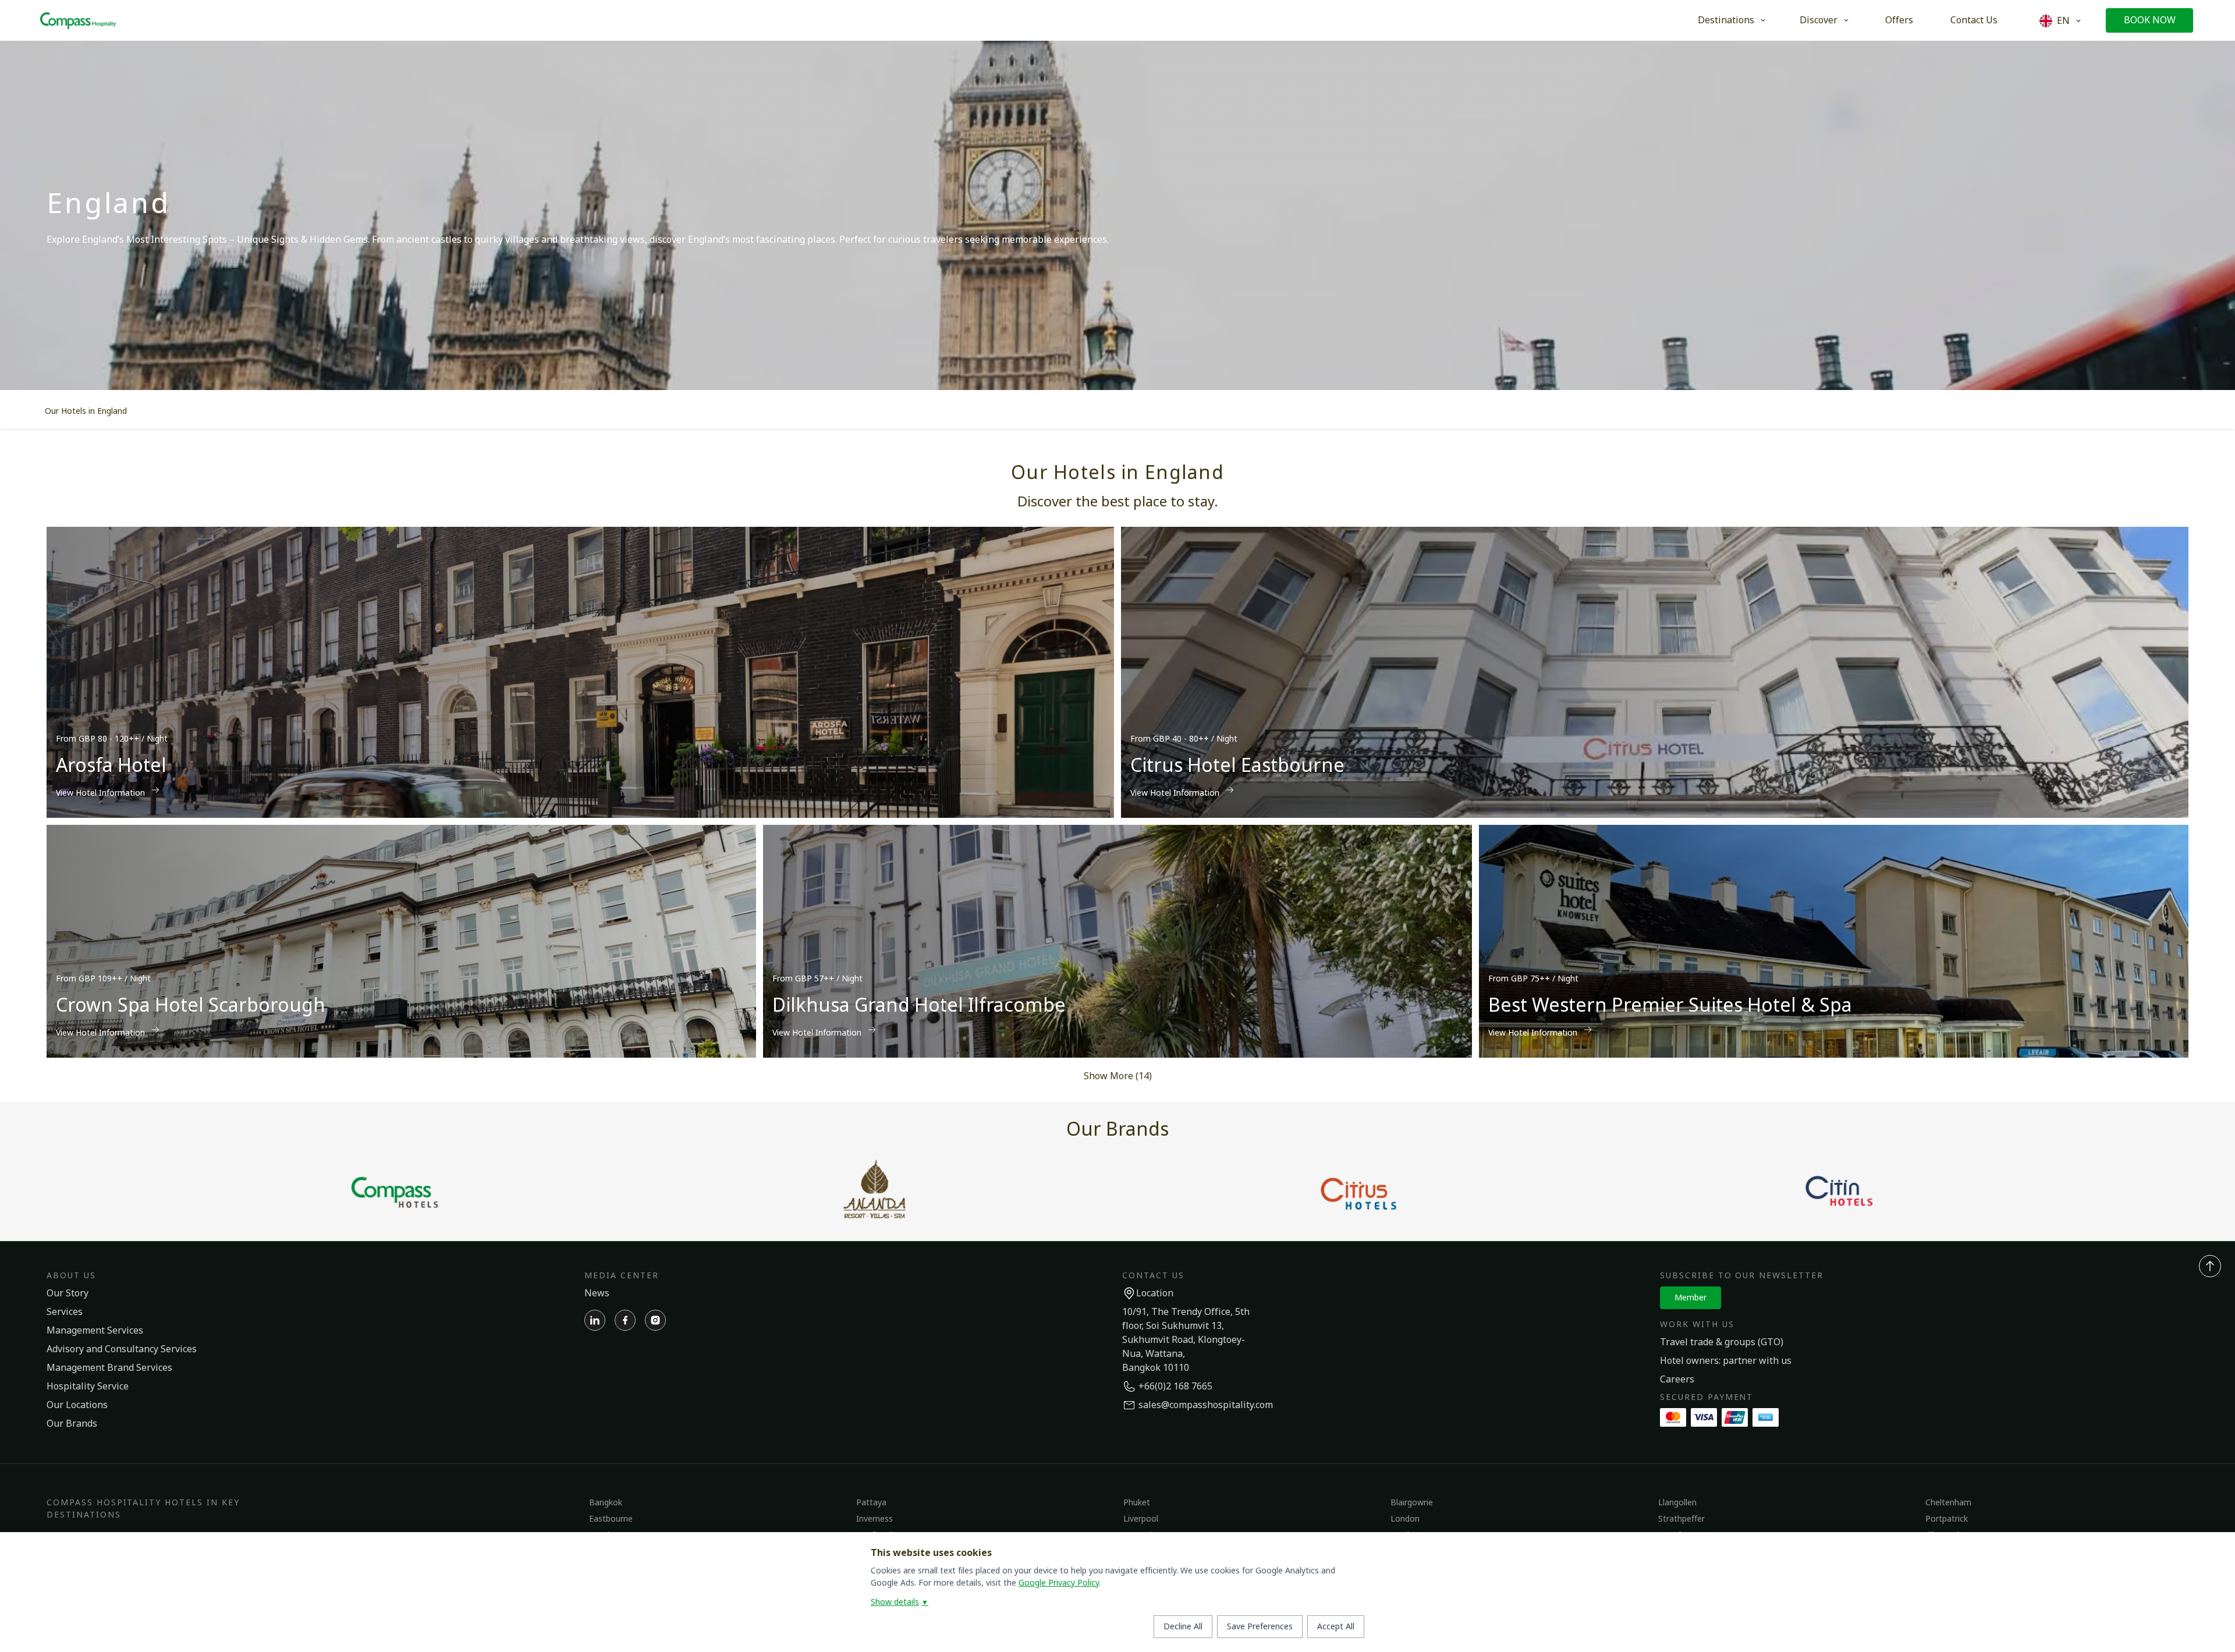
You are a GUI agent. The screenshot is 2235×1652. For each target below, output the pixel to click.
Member (1691, 1298)
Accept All (1336, 1627)
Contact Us (1974, 20)
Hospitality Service (88, 1387)
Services (65, 1312)
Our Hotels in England (86, 411)
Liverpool (1141, 1519)
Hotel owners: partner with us (1726, 1361)
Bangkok (606, 1503)
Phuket (1137, 1503)
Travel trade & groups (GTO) (1722, 1342)
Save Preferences (1260, 1627)
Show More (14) (1118, 1076)
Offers (1899, 20)
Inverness (875, 1519)
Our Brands (72, 1424)
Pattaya (871, 1503)
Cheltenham (1948, 1503)
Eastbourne (611, 1519)
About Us (71, 1276)
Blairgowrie (1412, 1503)
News (597, 1293)
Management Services (95, 1331)
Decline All (1183, 1627)
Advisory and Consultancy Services (122, 1349)
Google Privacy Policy (1059, 1583)
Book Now (2150, 20)
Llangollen (1677, 1503)
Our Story (68, 1293)
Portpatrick (1947, 1519)
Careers (1677, 1380)
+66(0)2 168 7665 (1175, 1387)
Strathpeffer (1681, 1519)
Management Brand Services (109, 1368)
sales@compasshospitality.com (1206, 1405)
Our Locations (77, 1405)
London (1405, 1519)
